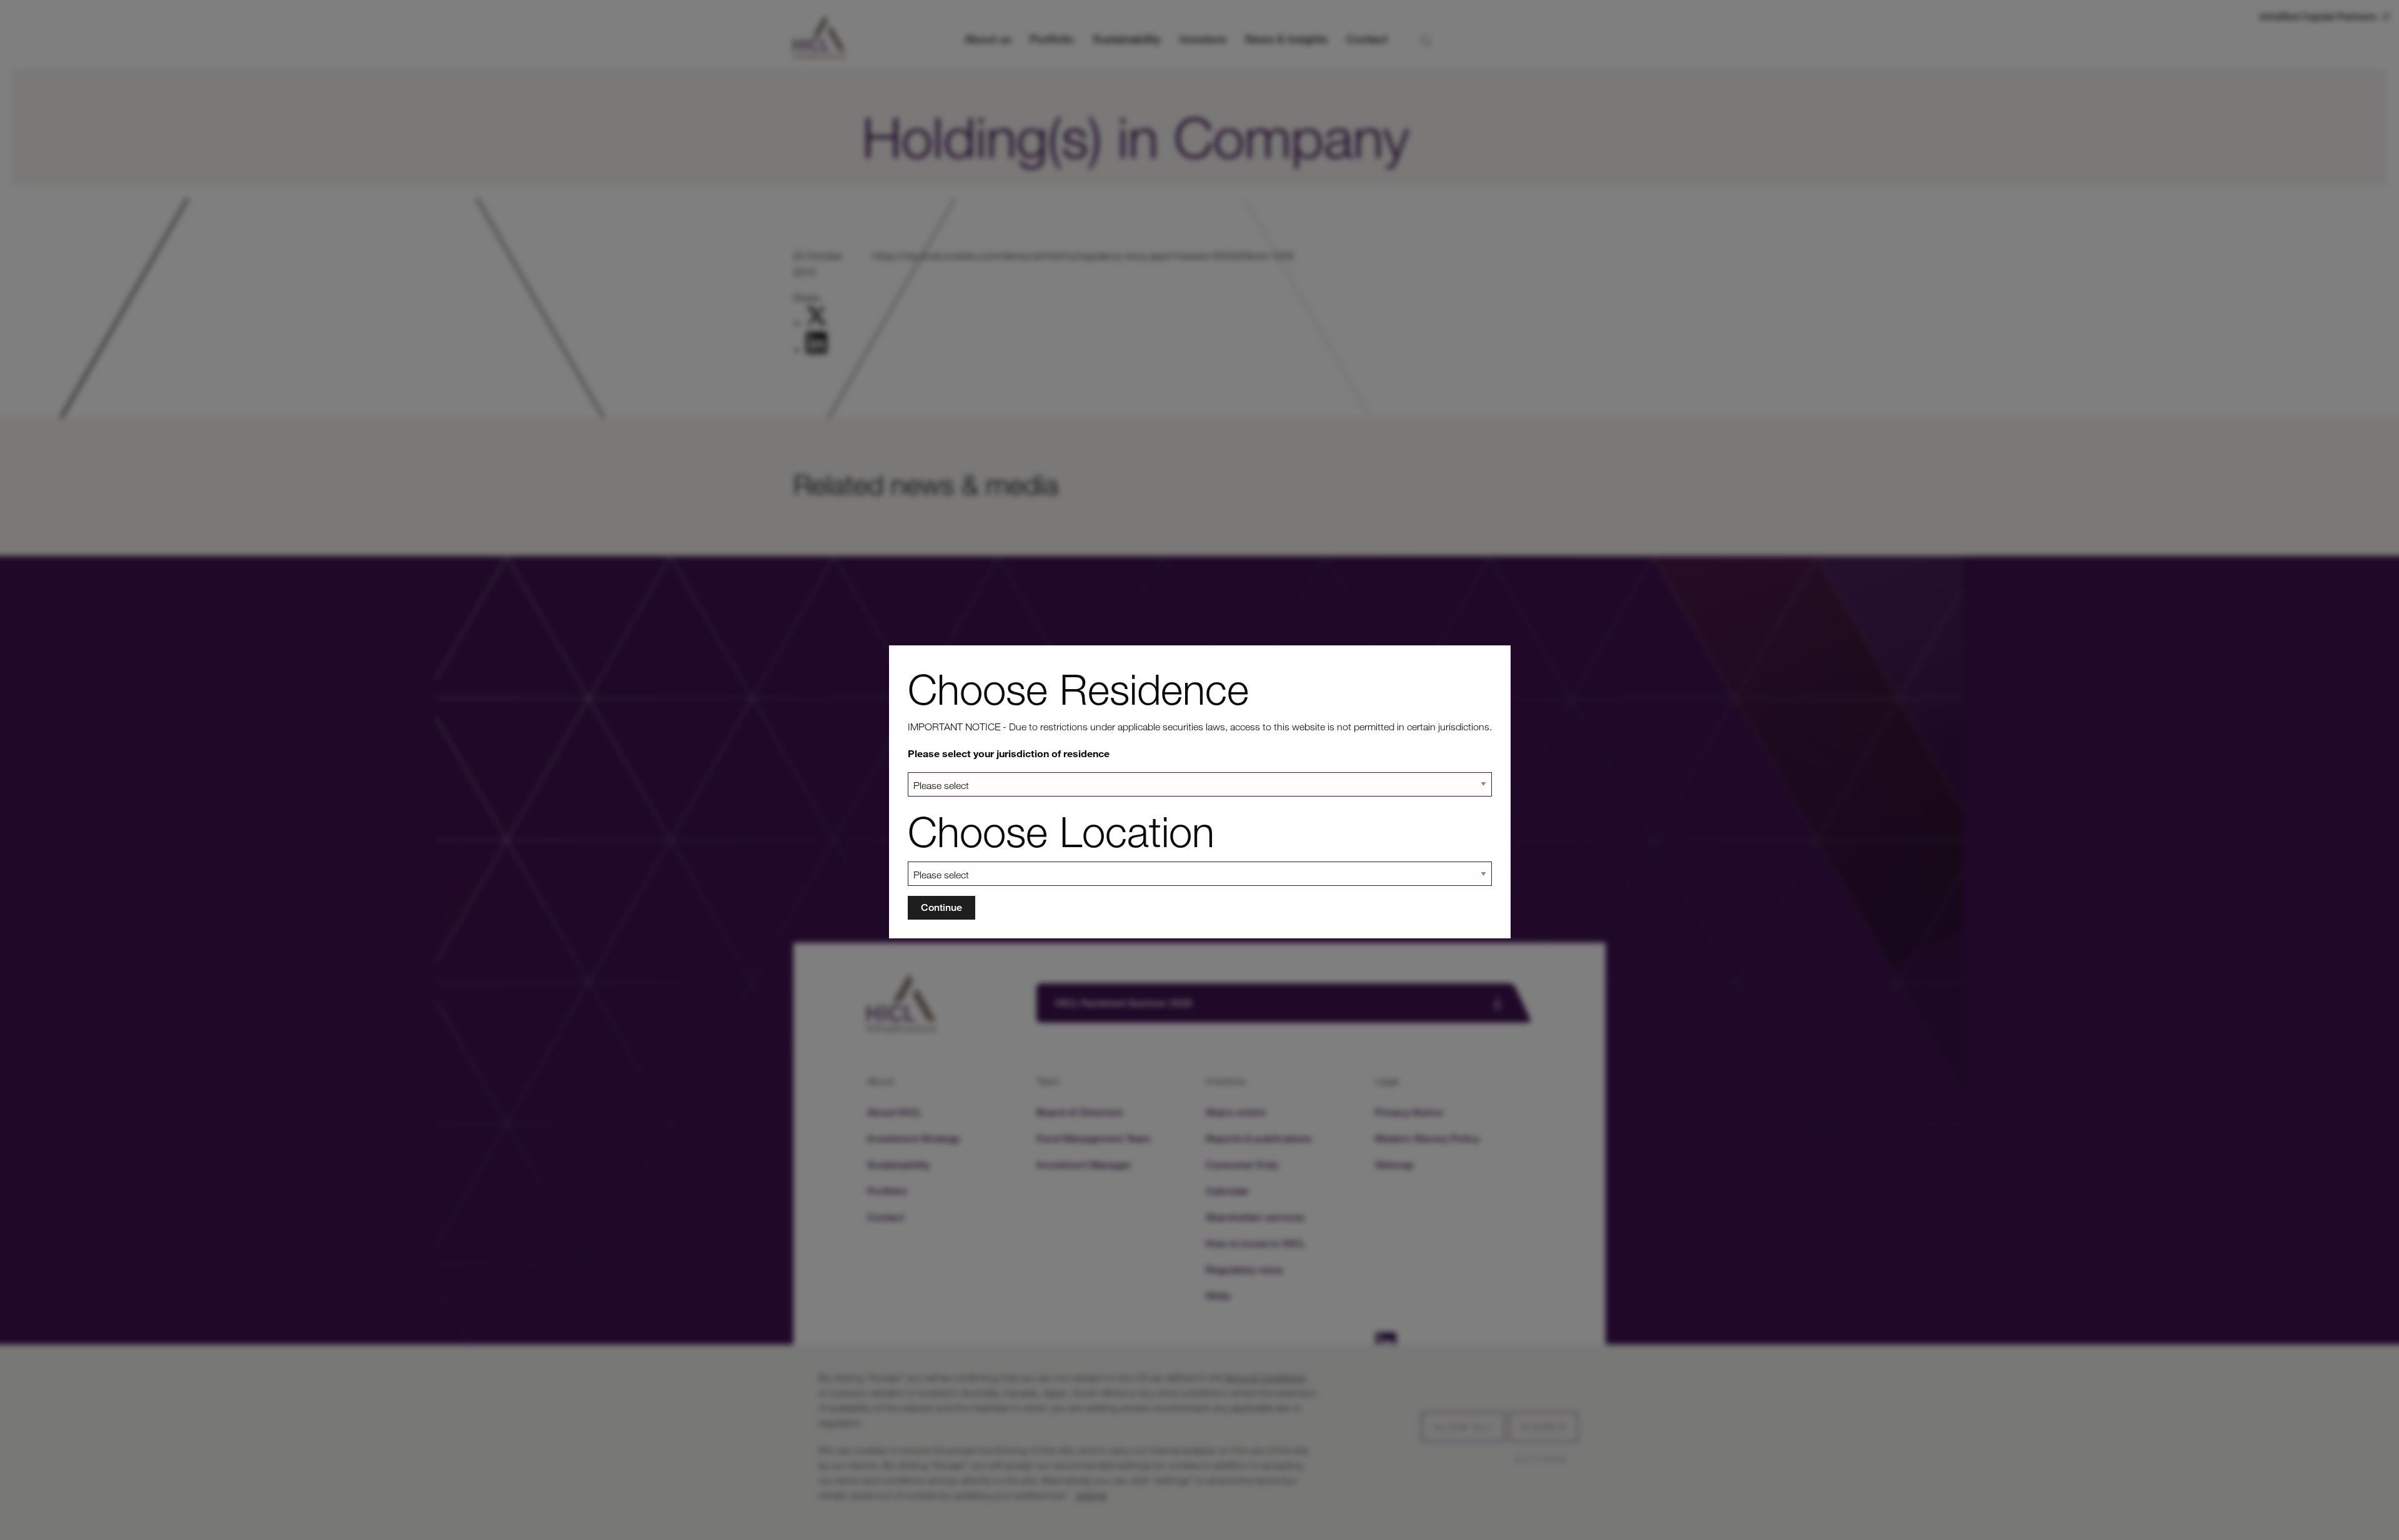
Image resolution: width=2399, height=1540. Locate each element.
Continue (941, 907)
